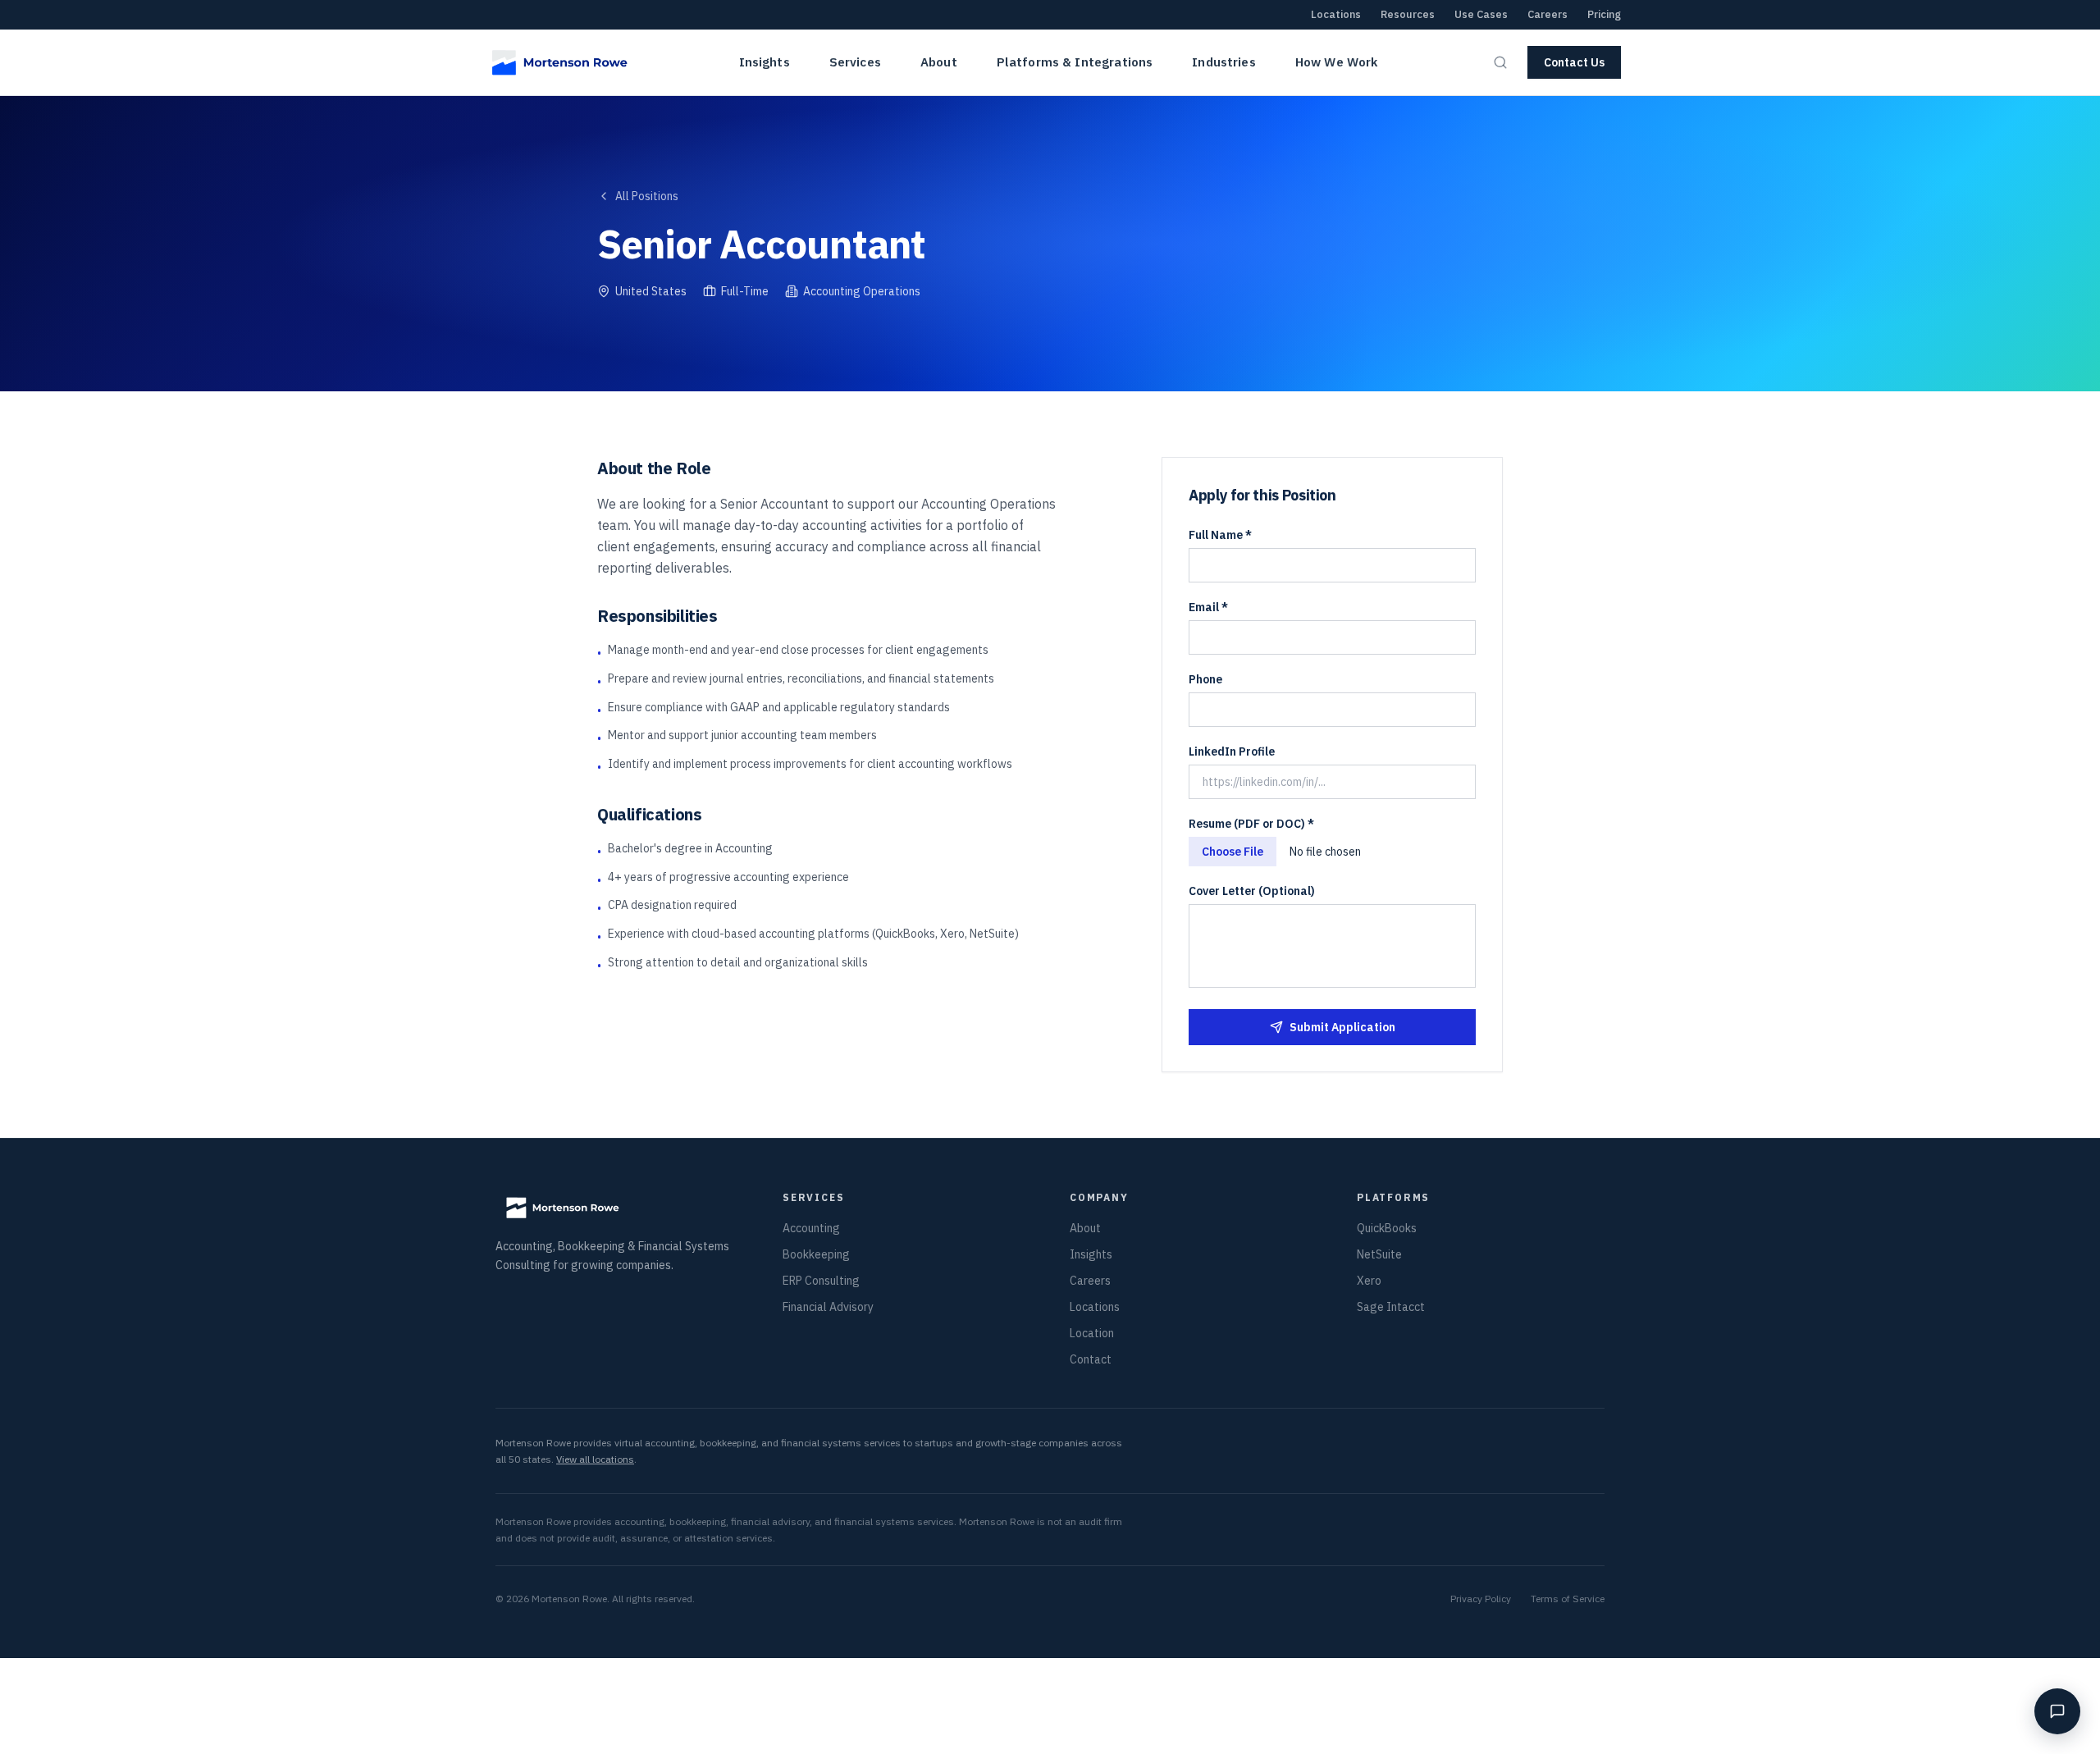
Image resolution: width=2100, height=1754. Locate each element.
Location (1092, 1333)
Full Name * (1220, 535)
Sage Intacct (1391, 1307)
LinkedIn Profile (1232, 751)
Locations (1336, 14)
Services (855, 62)
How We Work (1337, 62)
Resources (1408, 14)
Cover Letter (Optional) (1252, 891)
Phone (1205, 679)
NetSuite (1379, 1254)
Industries (1224, 62)
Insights (765, 62)
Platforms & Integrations (1075, 62)
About (939, 62)
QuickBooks (1387, 1228)
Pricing (1604, 14)
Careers (1548, 14)
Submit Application (1342, 1027)
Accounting (811, 1228)
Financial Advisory (828, 1307)
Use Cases (1481, 14)
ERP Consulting (821, 1281)
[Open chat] (2057, 1711)
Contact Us (1574, 62)
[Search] (1500, 62)
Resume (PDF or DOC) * (1251, 824)
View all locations (595, 1459)
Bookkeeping (816, 1254)
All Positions (647, 196)
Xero (1369, 1281)
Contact (1091, 1359)
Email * (1208, 607)
